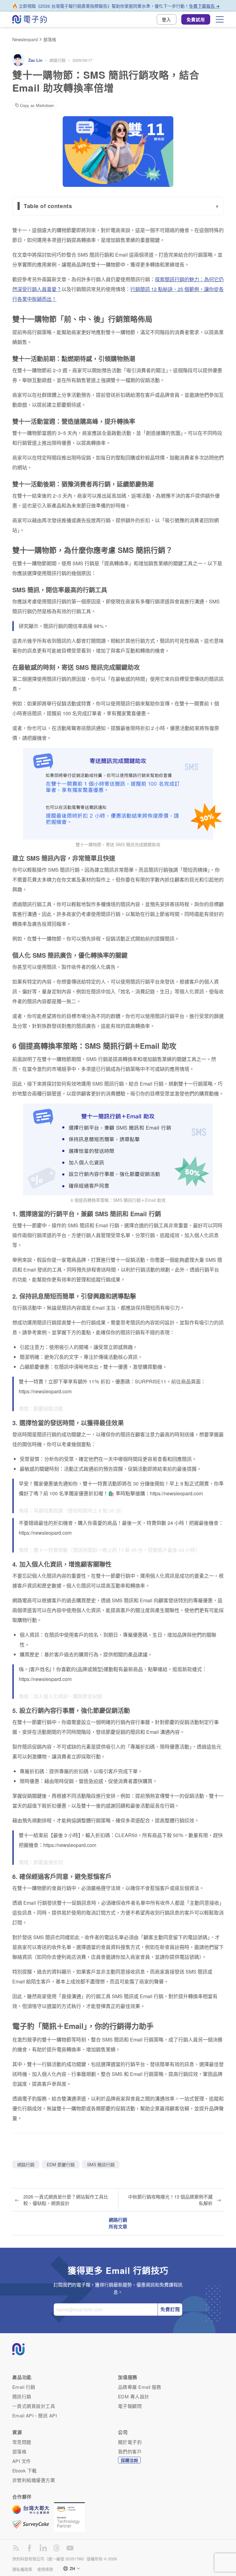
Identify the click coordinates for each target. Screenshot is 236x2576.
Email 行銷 (24, 2387)
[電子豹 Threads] (57, 2548)
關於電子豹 (130, 2442)
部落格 (50, 39)
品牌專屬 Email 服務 (140, 2387)
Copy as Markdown (37, 105)
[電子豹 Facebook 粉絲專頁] (29, 2548)
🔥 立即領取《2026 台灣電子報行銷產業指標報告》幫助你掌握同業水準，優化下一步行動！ (116, 6)
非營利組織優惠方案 (34, 2480)
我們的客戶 (130, 2451)
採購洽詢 (129, 2460)
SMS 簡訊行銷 (101, 2164)
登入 (167, 19)
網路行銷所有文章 (118, 2223)
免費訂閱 (170, 2309)
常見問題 (22, 2442)
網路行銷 (57, 60)
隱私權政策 (22, 2569)
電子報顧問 (130, 2406)
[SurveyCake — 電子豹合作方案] (33, 2524)
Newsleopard (25, 39)
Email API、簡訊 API (35, 2415)
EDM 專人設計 (134, 2396)
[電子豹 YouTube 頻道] (70, 2548)
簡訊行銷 (22, 2396)
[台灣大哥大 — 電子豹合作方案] (33, 2513)
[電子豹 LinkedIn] (43, 2548)
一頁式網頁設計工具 (34, 2406)
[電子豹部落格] (16, 2548)
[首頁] (29, 19)
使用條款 (45, 2569)
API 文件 (22, 2461)
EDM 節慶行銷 (61, 2164)
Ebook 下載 (25, 2470)
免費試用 (196, 19)
